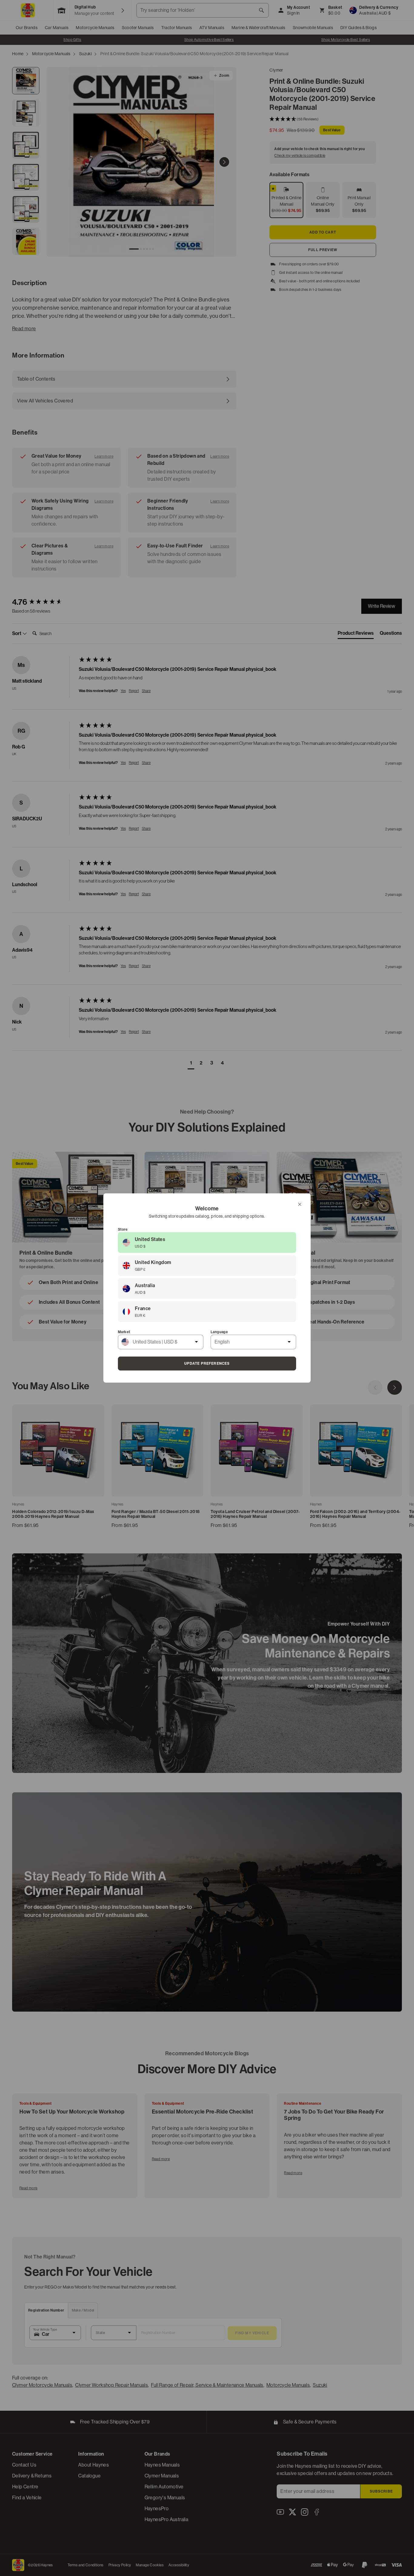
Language (219, 1332)
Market (124, 1332)
